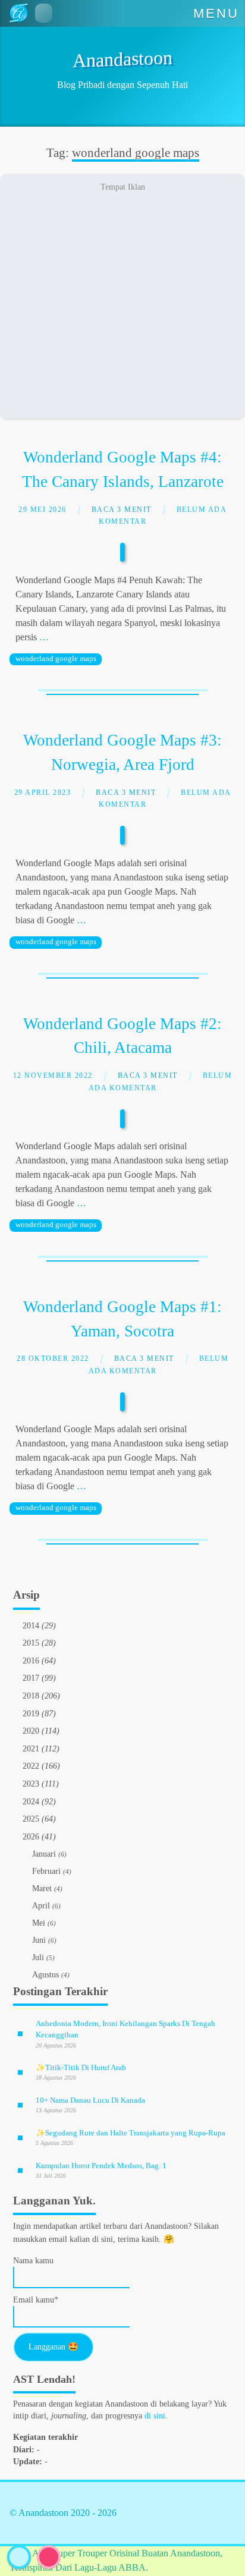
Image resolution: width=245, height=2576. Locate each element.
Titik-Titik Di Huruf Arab (81, 2067)
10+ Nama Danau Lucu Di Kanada (91, 2100)
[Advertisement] (122, 296)
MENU (216, 13)
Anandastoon (122, 59)
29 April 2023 (43, 793)
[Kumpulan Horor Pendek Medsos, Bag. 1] (20, 2170)
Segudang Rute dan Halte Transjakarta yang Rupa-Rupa (131, 2133)
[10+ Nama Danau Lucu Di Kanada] (20, 2105)
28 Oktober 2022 (53, 1359)
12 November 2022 (53, 1076)
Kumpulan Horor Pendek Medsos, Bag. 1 (102, 2165)
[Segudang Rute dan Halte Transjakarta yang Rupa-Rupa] (20, 2138)
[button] (44, 13)
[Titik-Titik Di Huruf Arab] (20, 2072)
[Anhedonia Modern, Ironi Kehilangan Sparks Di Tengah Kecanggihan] (20, 2034)
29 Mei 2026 (43, 510)
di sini (155, 2416)
